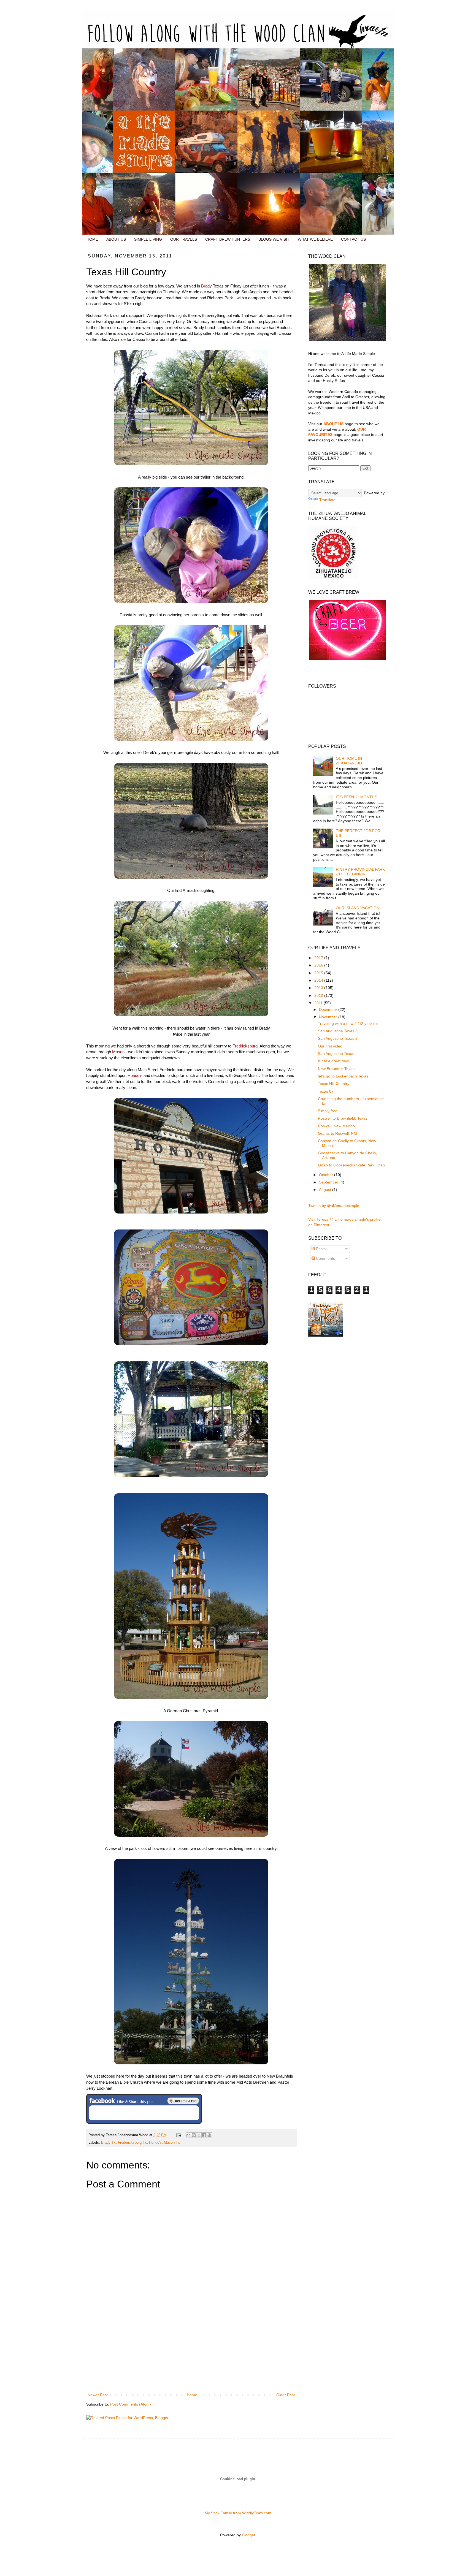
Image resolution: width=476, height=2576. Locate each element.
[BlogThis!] (194, 2135)
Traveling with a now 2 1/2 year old (348, 1024)
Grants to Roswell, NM (337, 1133)
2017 (319, 958)
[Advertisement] (191, 2350)
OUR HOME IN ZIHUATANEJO (349, 761)
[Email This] (188, 2135)
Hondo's (155, 2143)
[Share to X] (199, 2135)
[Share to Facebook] (204, 2135)
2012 (319, 995)
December (329, 1009)
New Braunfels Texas (336, 1069)
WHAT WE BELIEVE (315, 239)
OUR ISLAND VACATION (358, 908)
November (329, 1017)
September (329, 1182)
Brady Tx (108, 2143)
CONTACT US (353, 239)
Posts (320, 1249)
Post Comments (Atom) (131, 2404)
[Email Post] (178, 2135)
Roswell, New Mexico (336, 1126)
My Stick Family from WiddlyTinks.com (238, 2513)
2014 (319, 980)
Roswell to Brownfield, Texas (343, 1118)
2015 (319, 973)
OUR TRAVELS (184, 239)
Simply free (328, 1111)
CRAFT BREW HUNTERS (228, 239)
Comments (325, 1258)
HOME (92, 239)
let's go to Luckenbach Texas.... (345, 1076)
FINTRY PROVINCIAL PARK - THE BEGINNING (360, 872)
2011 (319, 1003)
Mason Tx (172, 2143)
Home (192, 2395)
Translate (327, 500)
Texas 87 (326, 1091)
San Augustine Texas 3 (338, 1031)
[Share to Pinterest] (209, 2135)
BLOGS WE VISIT (274, 239)
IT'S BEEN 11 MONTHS (356, 797)
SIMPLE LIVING (148, 239)
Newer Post (98, 2395)
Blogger (248, 2535)
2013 (319, 988)
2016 (319, 965)
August (326, 1190)
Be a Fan (183, 2101)
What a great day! (333, 1061)
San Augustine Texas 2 (338, 1038)
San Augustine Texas (336, 1054)
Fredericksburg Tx (132, 2143)
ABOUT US (116, 239)
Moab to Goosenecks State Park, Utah (351, 1165)
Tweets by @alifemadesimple (334, 1206)
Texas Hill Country (334, 1084)
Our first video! (331, 1046)
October (327, 1175)
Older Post (286, 2395)
